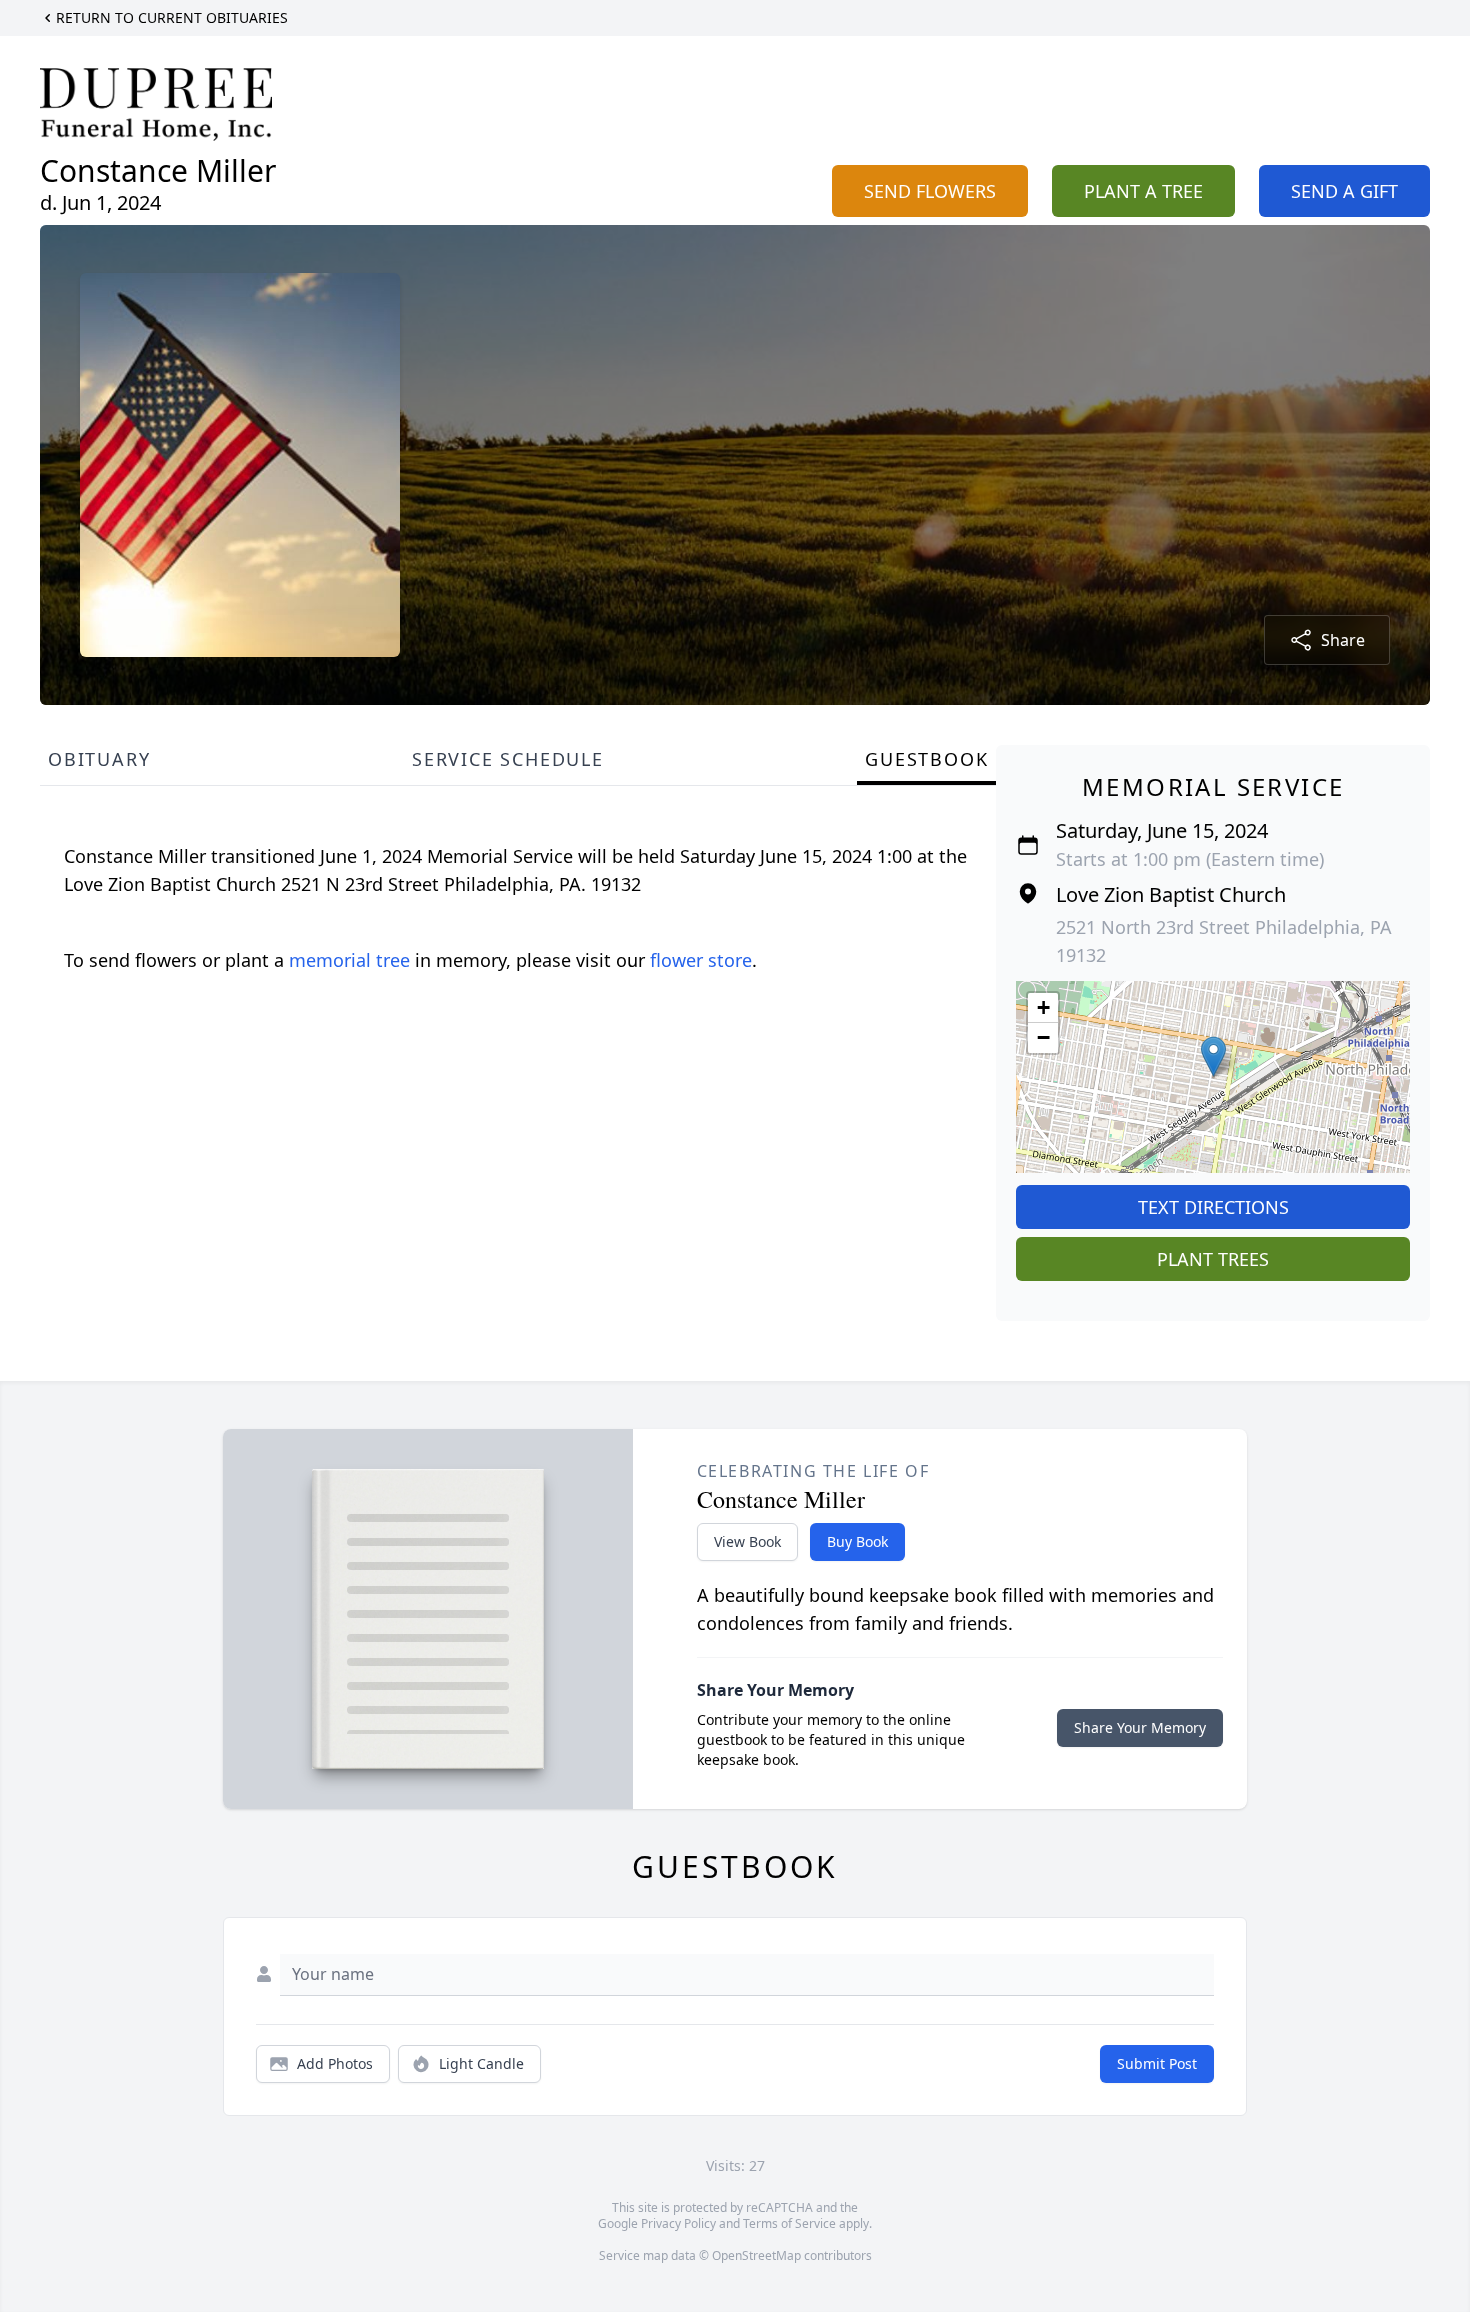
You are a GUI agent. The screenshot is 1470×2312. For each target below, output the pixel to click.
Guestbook (926, 759)
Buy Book (857, 1541)
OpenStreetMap (756, 2255)
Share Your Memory (1140, 1727)
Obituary (99, 759)
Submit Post (1157, 2063)
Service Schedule (508, 759)
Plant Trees (1213, 1259)
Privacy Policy (678, 2223)
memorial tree (349, 960)
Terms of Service (789, 2223)
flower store (701, 960)
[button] (1213, 1056)
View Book (747, 1541)
